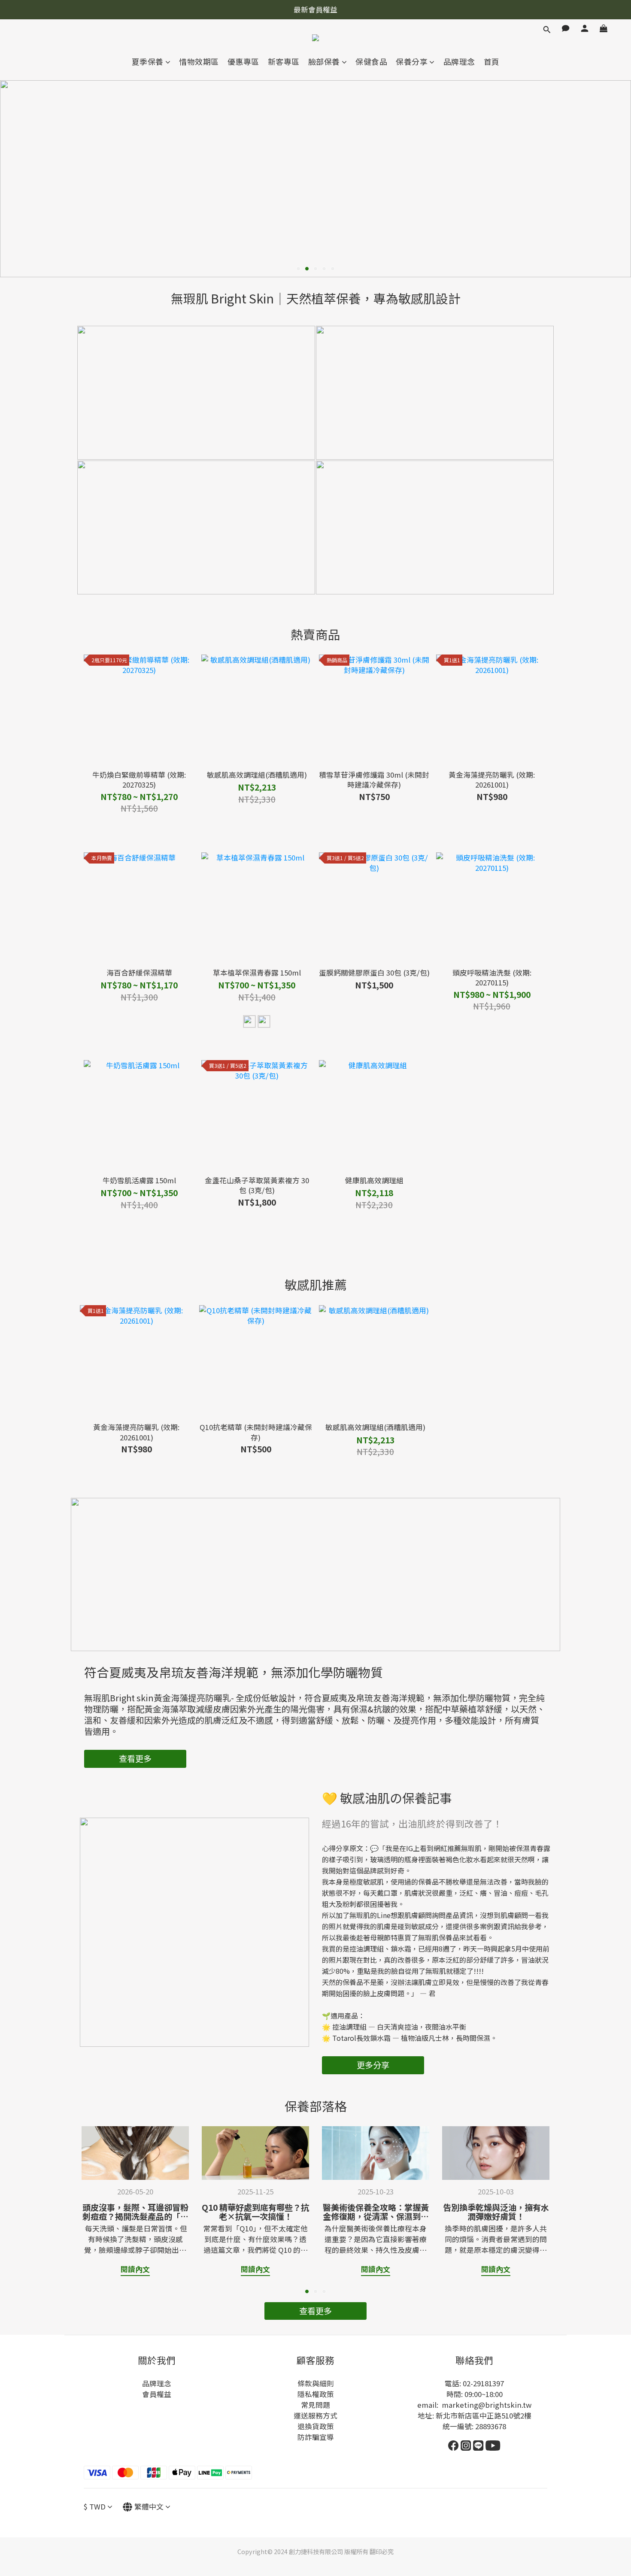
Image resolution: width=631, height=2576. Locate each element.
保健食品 (371, 62)
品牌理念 (459, 62)
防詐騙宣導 (316, 2437)
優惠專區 (243, 62)
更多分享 (373, 2065)
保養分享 (412, 62)
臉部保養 (324, 62)
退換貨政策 (316, 2426)
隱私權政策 (316, 2394)
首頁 (492, 62)
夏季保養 (148, 62)
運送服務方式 (315, 2415)
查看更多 (135, 1758)
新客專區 (284, 62)
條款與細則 (316, 2383)
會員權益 (157, 2394)
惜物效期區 (199, 62)
